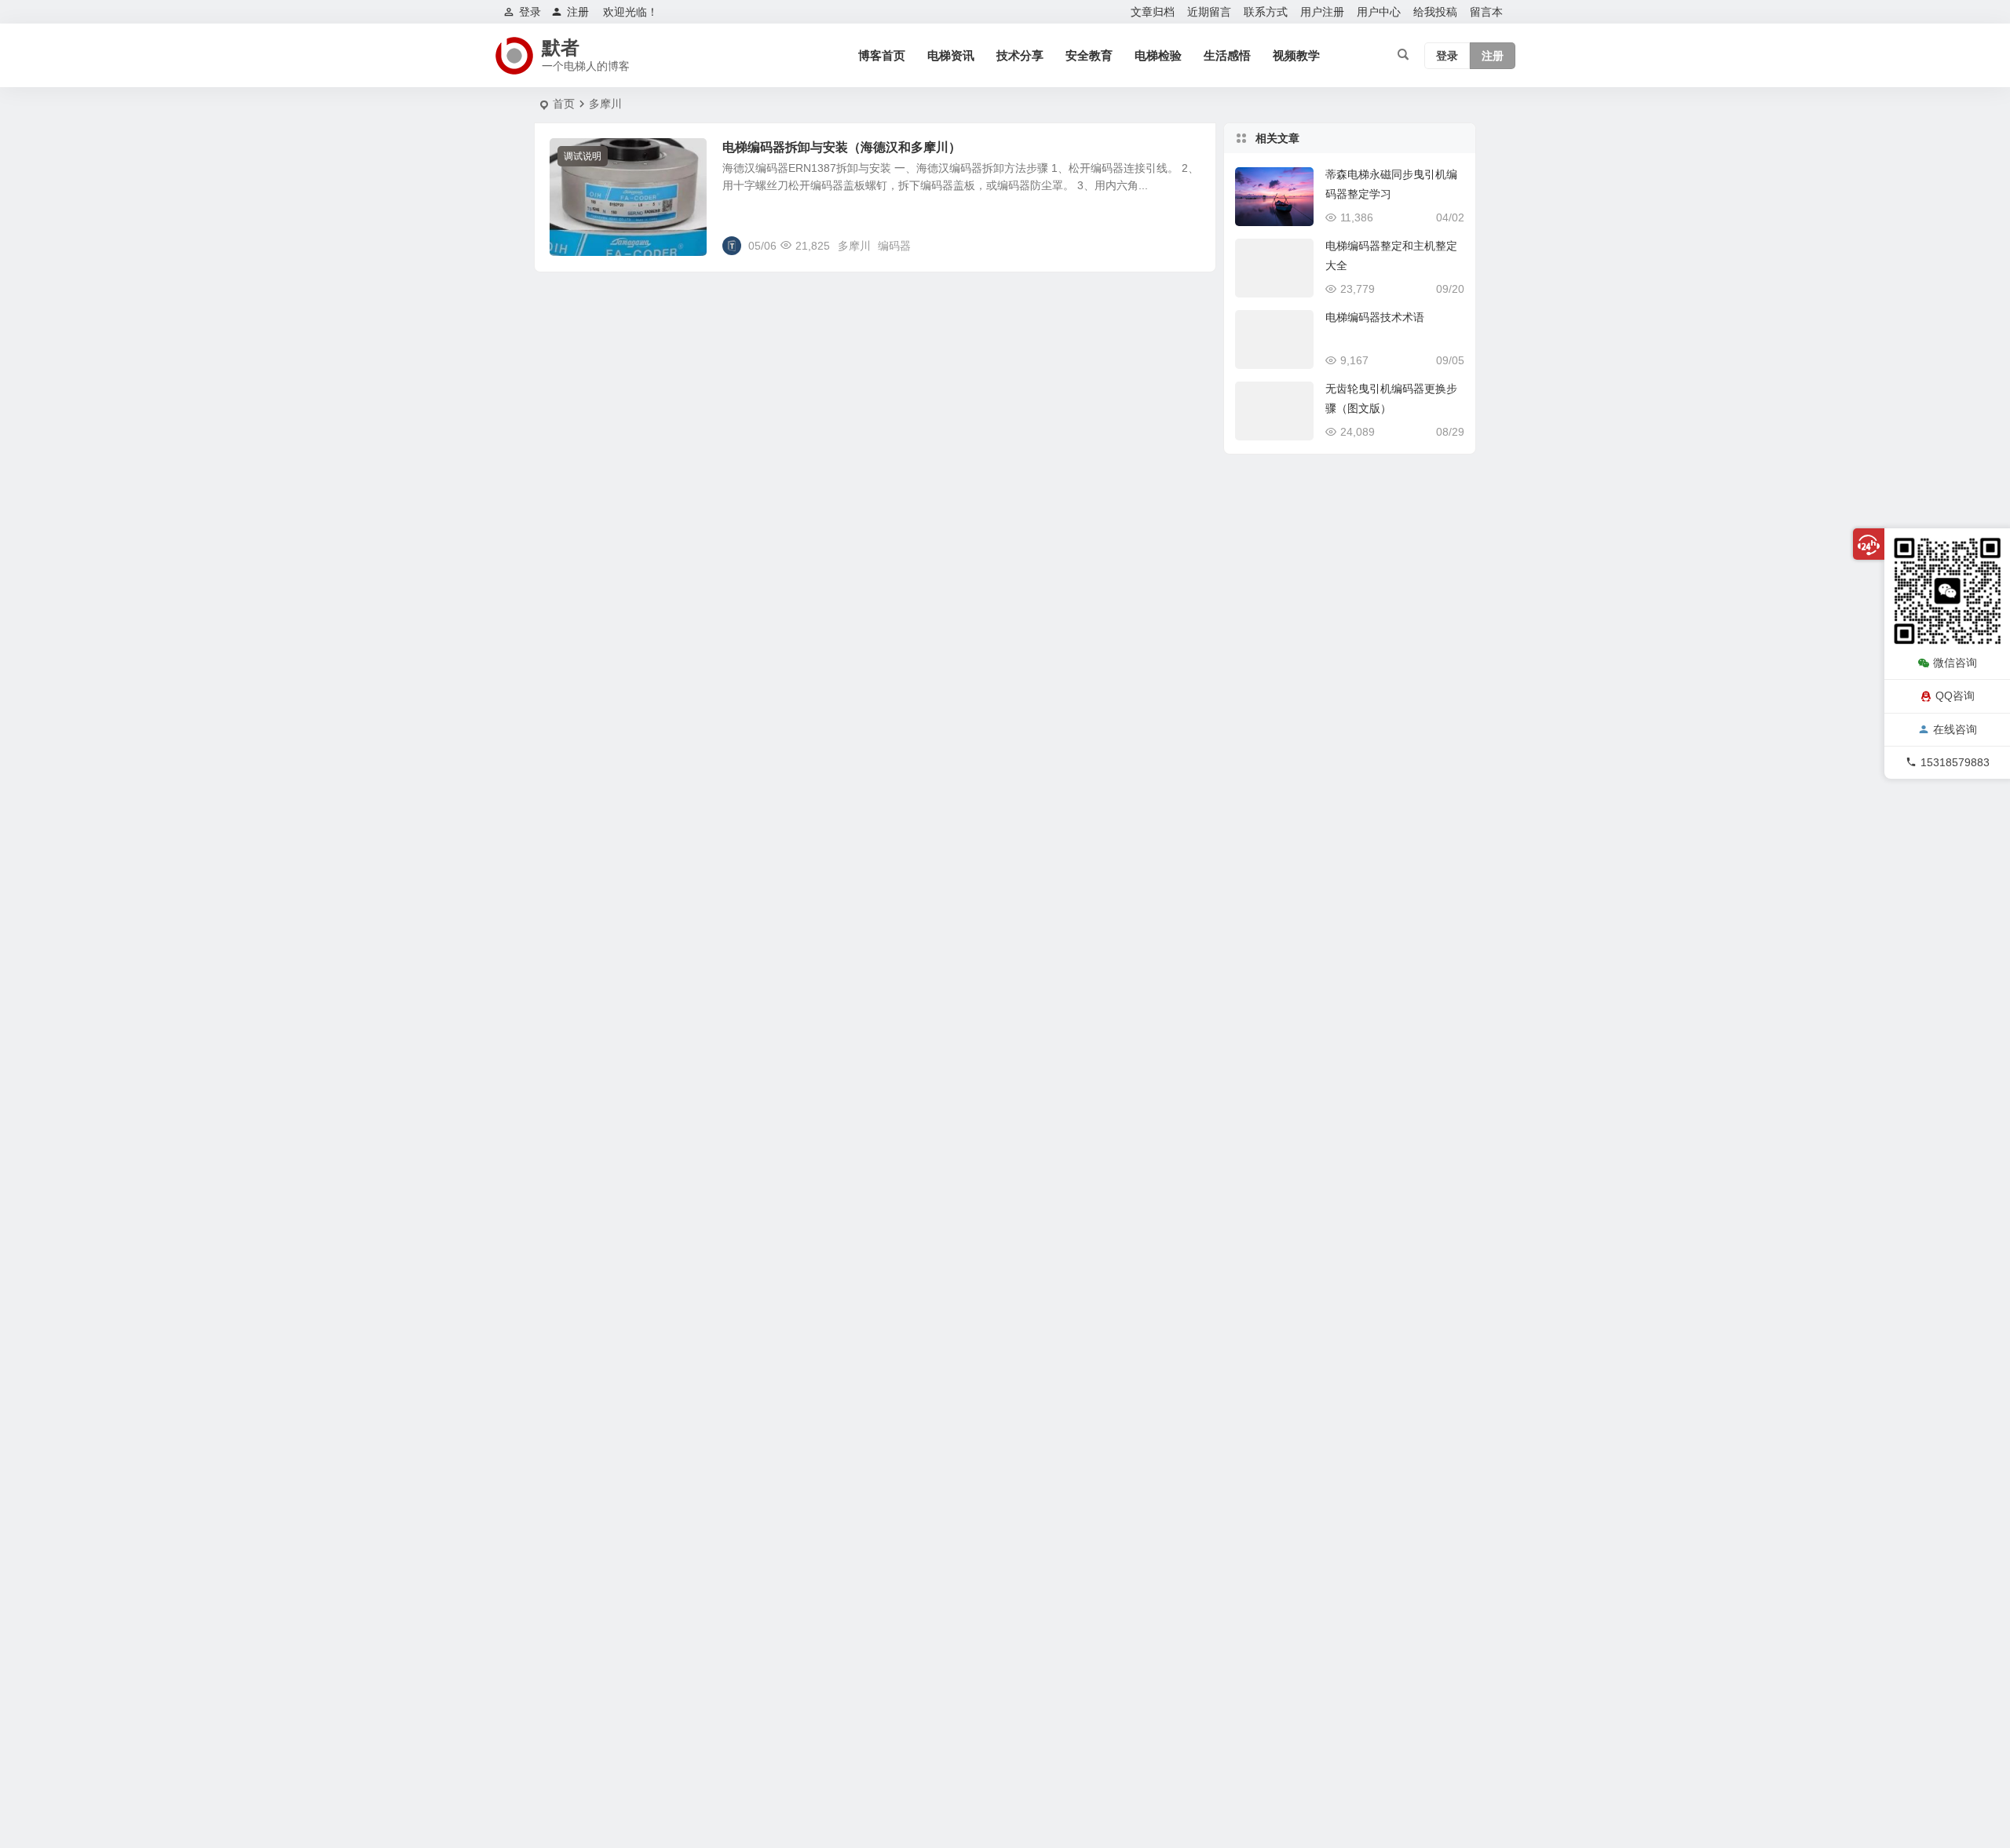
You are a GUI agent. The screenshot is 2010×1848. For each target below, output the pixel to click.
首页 (564, 104)
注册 (578, 12)
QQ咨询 (1955, 696)
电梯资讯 (951, 55)
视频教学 (1296, 55)
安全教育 (1089, 55)
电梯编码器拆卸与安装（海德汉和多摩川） (842, 147)
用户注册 (1322, 12)
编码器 (894, 246)
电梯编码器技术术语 (1375, 317)
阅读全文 (1186, 245)
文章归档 (1153, 12)
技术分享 (1020, 55)
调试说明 (583, 156)
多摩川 (854, 246)
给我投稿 (1435, 12)
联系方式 (1266, 12)
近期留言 (1209, 12)
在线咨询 (1955, 729)
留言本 (1486, 12)
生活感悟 (1227, 55)
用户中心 (1379, 12)
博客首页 (882, 55)
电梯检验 (1158, 55)
